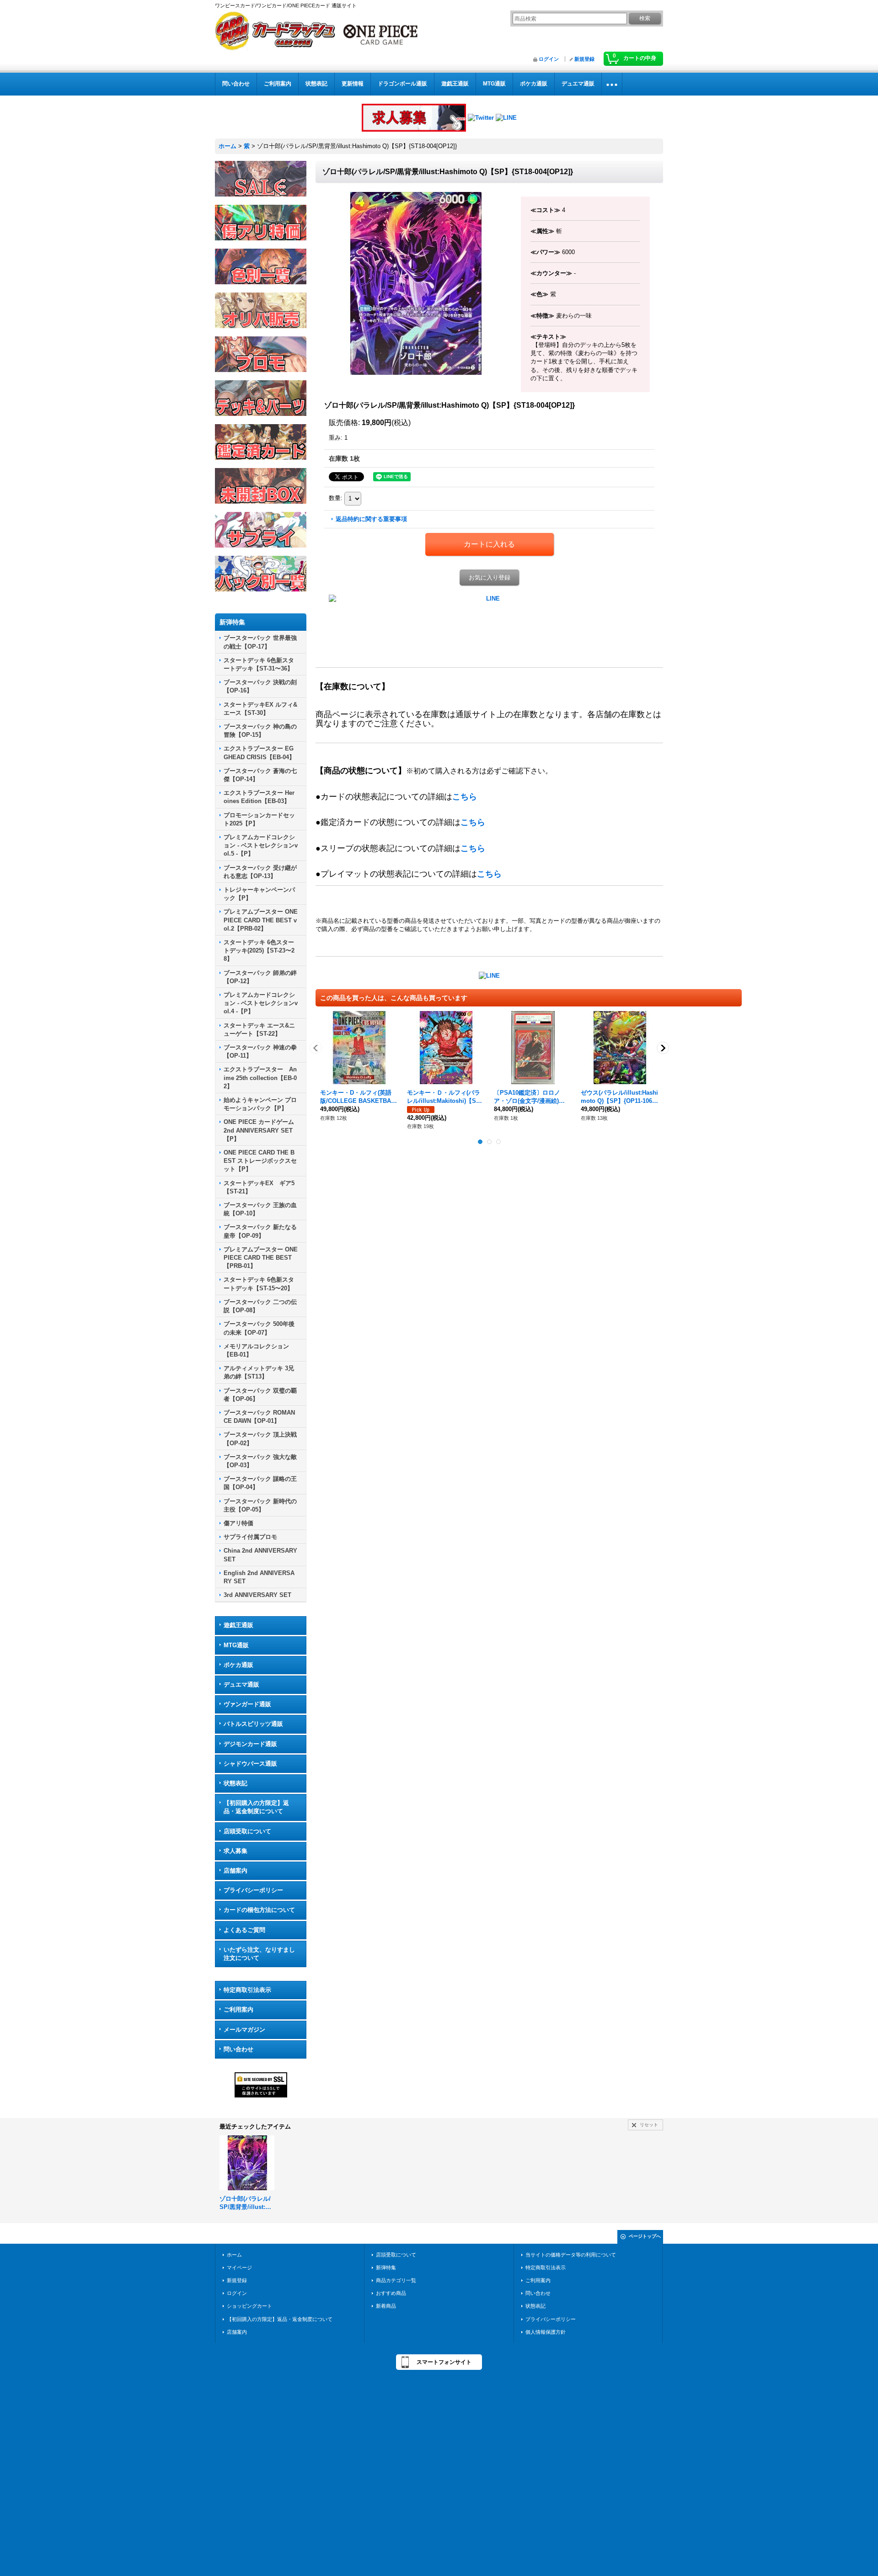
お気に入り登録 (490, 577)
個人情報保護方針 (546, 2332)
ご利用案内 (238, 2009)
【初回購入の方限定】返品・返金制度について (256, 1807)
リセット (649, 2125)
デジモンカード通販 (250, 1744)
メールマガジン (244, 2030)
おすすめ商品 (391, 2293)
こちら (465, 797)
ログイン (549, 59)
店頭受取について (247, 1831)
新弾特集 (386, 2267)
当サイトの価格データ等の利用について (571, 2255)
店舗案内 (236, 1871)
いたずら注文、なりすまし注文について (259, 1954)
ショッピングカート (249, 2306)
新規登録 (584, 59)
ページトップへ (645, 2236)
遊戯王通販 (238, 1625)
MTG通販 (236, 1645)
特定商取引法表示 (247, 1990)
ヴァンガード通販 (247, 1704)
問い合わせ (238, 2049)
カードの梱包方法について (259, 1910)
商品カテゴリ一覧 (396, 2280)
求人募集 (236, 1851)
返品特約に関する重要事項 (371, 519)
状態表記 (236, 1783)
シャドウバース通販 (250, 1764)
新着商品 (386, 2306)
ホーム (234, 2255)
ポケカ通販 (238, 1665)
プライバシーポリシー (253, 1890)
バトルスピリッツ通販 (253, 1724)
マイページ (239, 2267)
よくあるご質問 (244, 1930)
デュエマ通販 (241, 1685)
